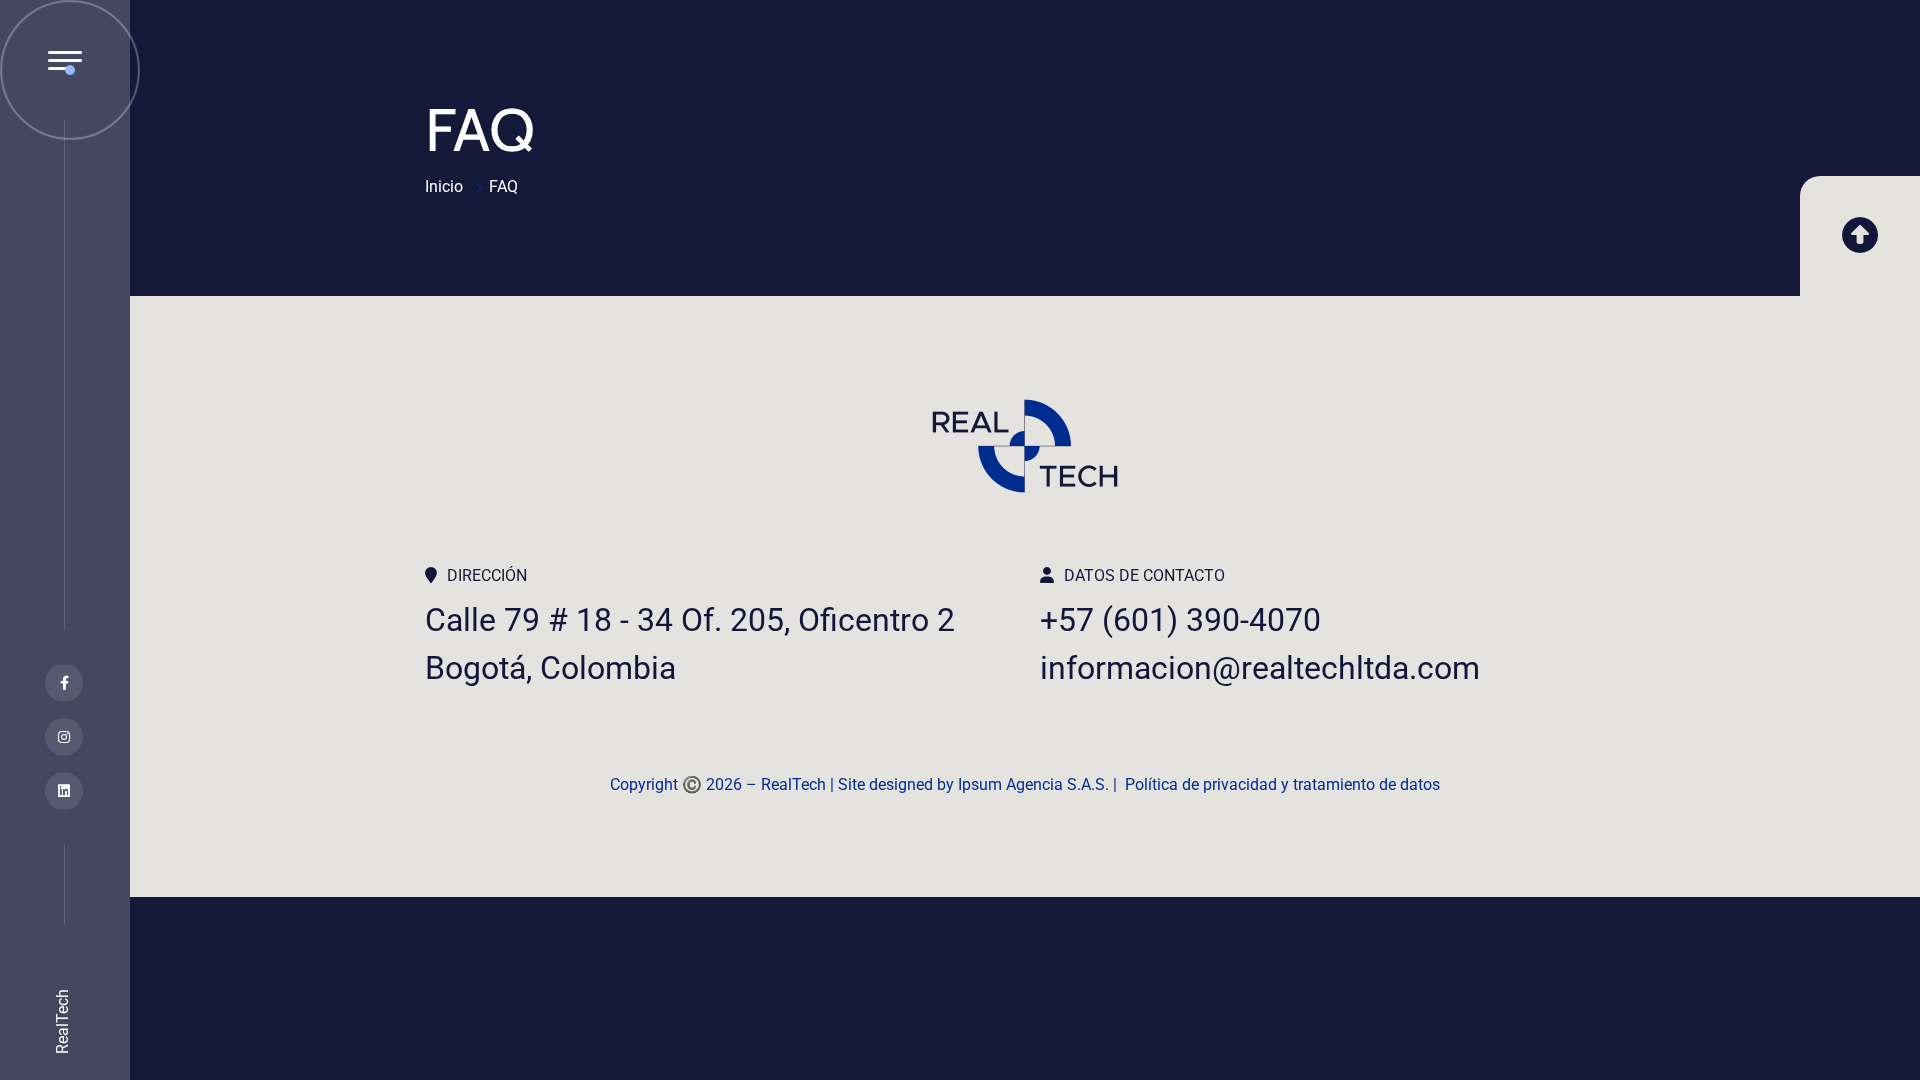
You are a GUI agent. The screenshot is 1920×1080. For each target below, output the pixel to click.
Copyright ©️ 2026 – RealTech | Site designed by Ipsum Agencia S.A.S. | (867, 784)
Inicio (444, 186)
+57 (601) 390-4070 (1180, 620)
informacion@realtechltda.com (1260, 668)
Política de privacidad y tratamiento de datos (1282, 784)
